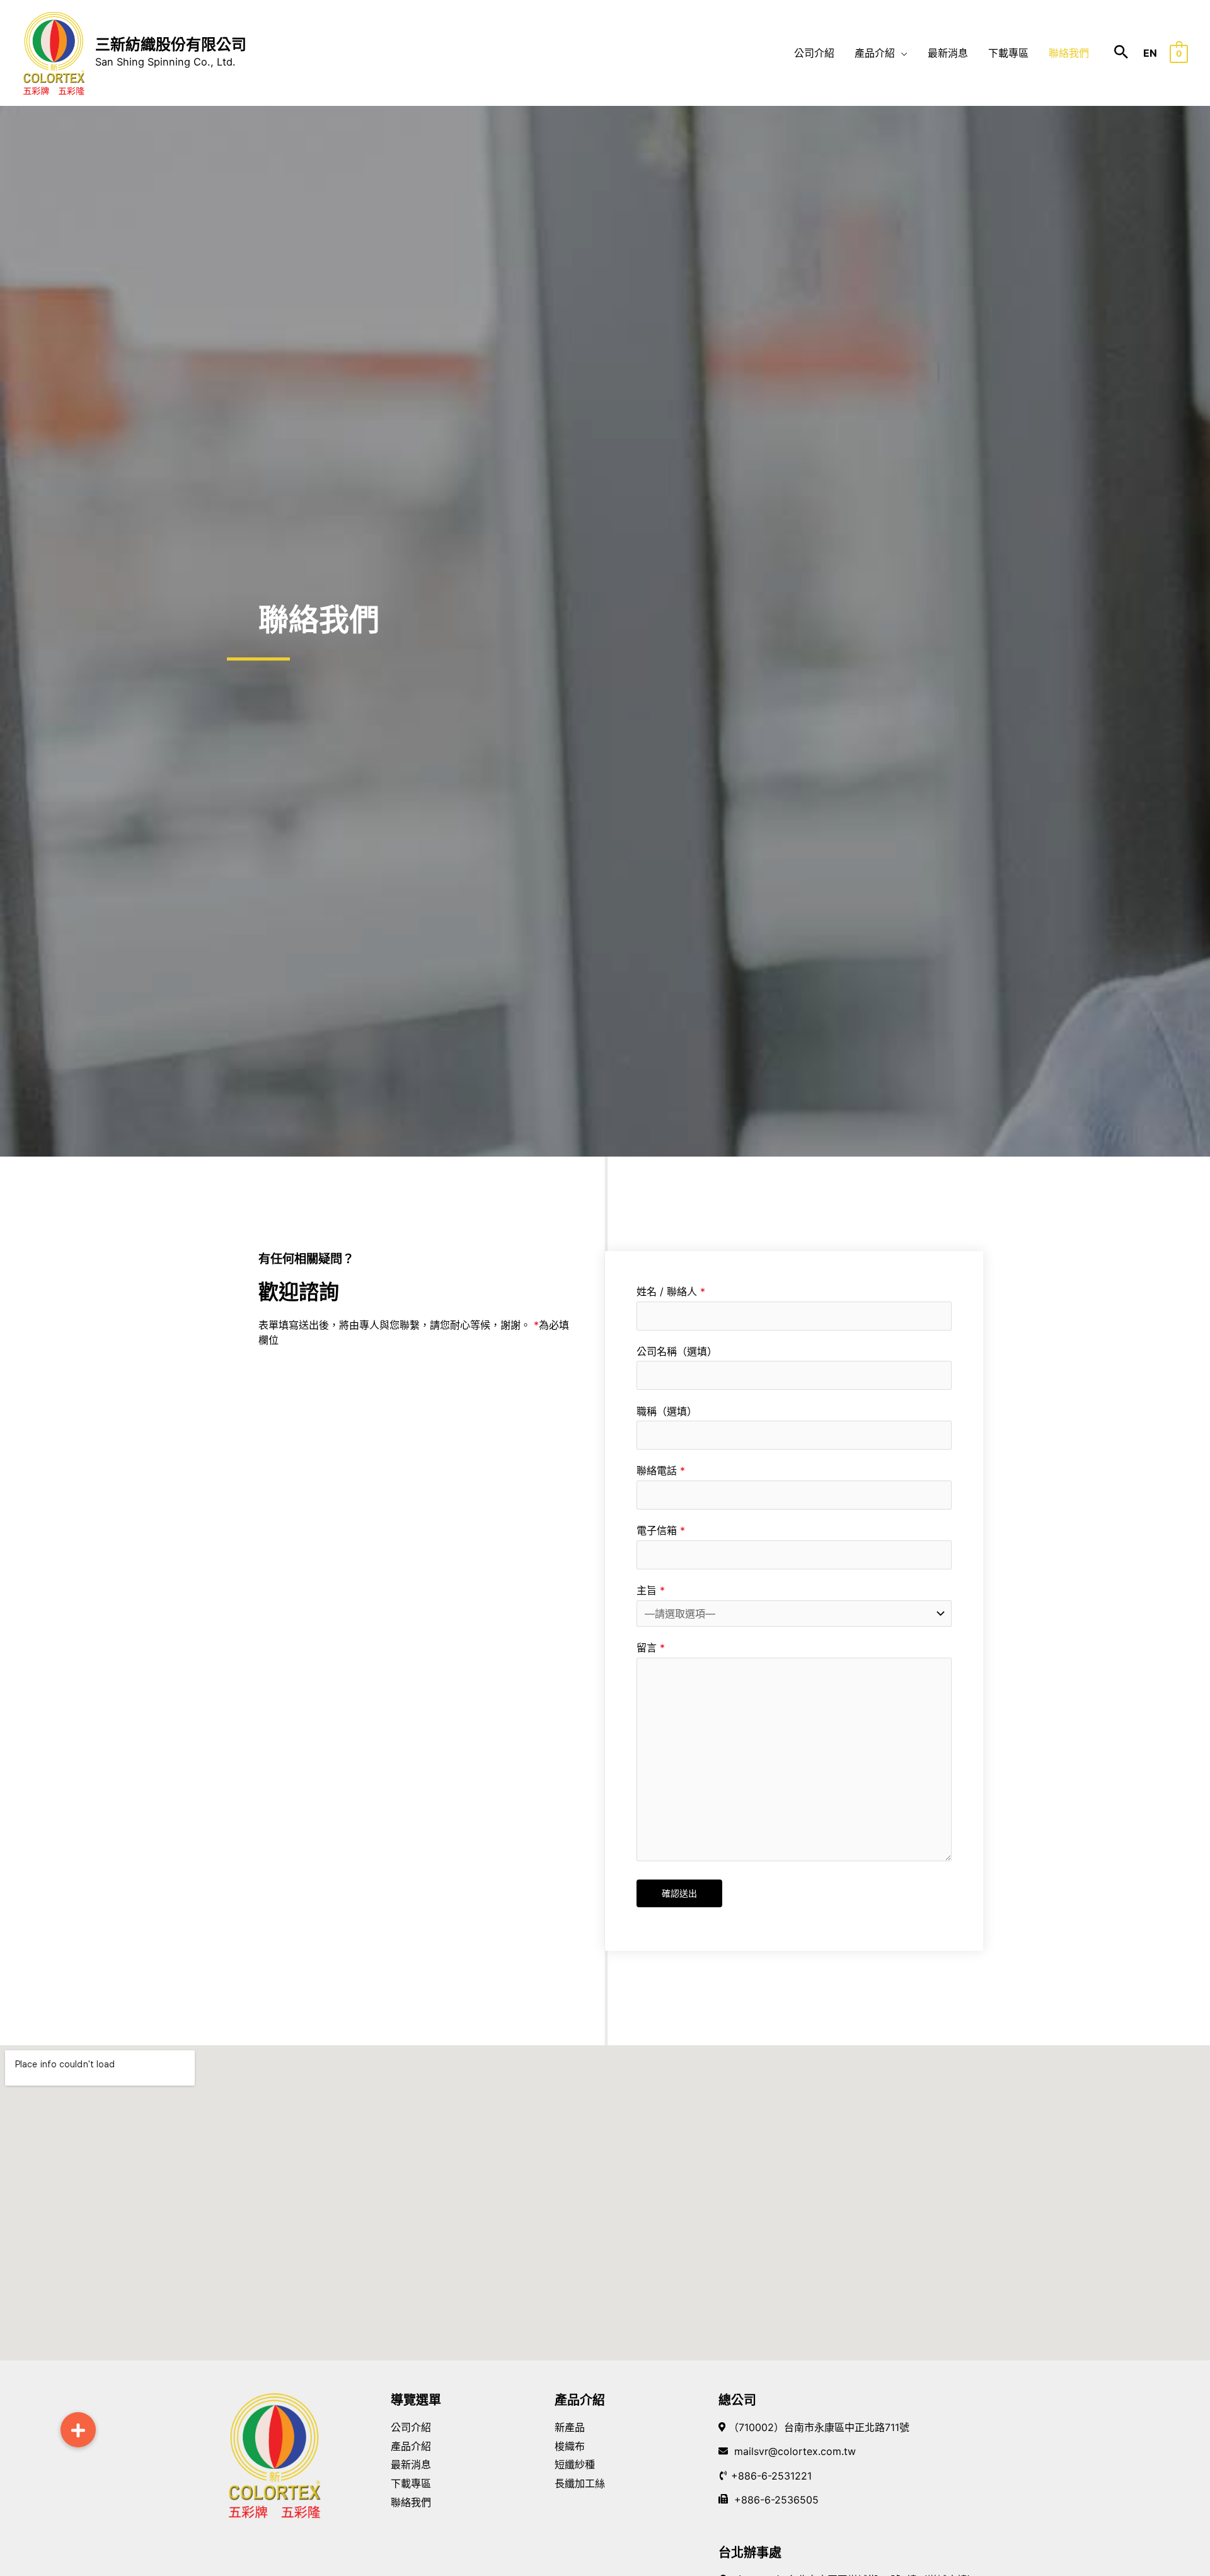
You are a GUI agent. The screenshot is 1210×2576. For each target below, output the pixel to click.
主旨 (651, 1590)
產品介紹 (411, 2446)
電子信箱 (661, 1530)
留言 (651, 1648)
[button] (78, 2430)
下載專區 (411, 2483)
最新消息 (411, 2464)
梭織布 (570, 2446)
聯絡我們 (411, 2502)
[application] (901, 53)
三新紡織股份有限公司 (171, 44)
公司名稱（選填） (677, 1351)
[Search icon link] (1121, 53)
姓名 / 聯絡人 (671, 1291)
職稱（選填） (667, 1411)
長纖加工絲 (580, 2483)
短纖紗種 (575, 2464)
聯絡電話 (661, 1470)
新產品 (570, 2427)
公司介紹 (411, 2427)
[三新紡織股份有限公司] (54, 52)
